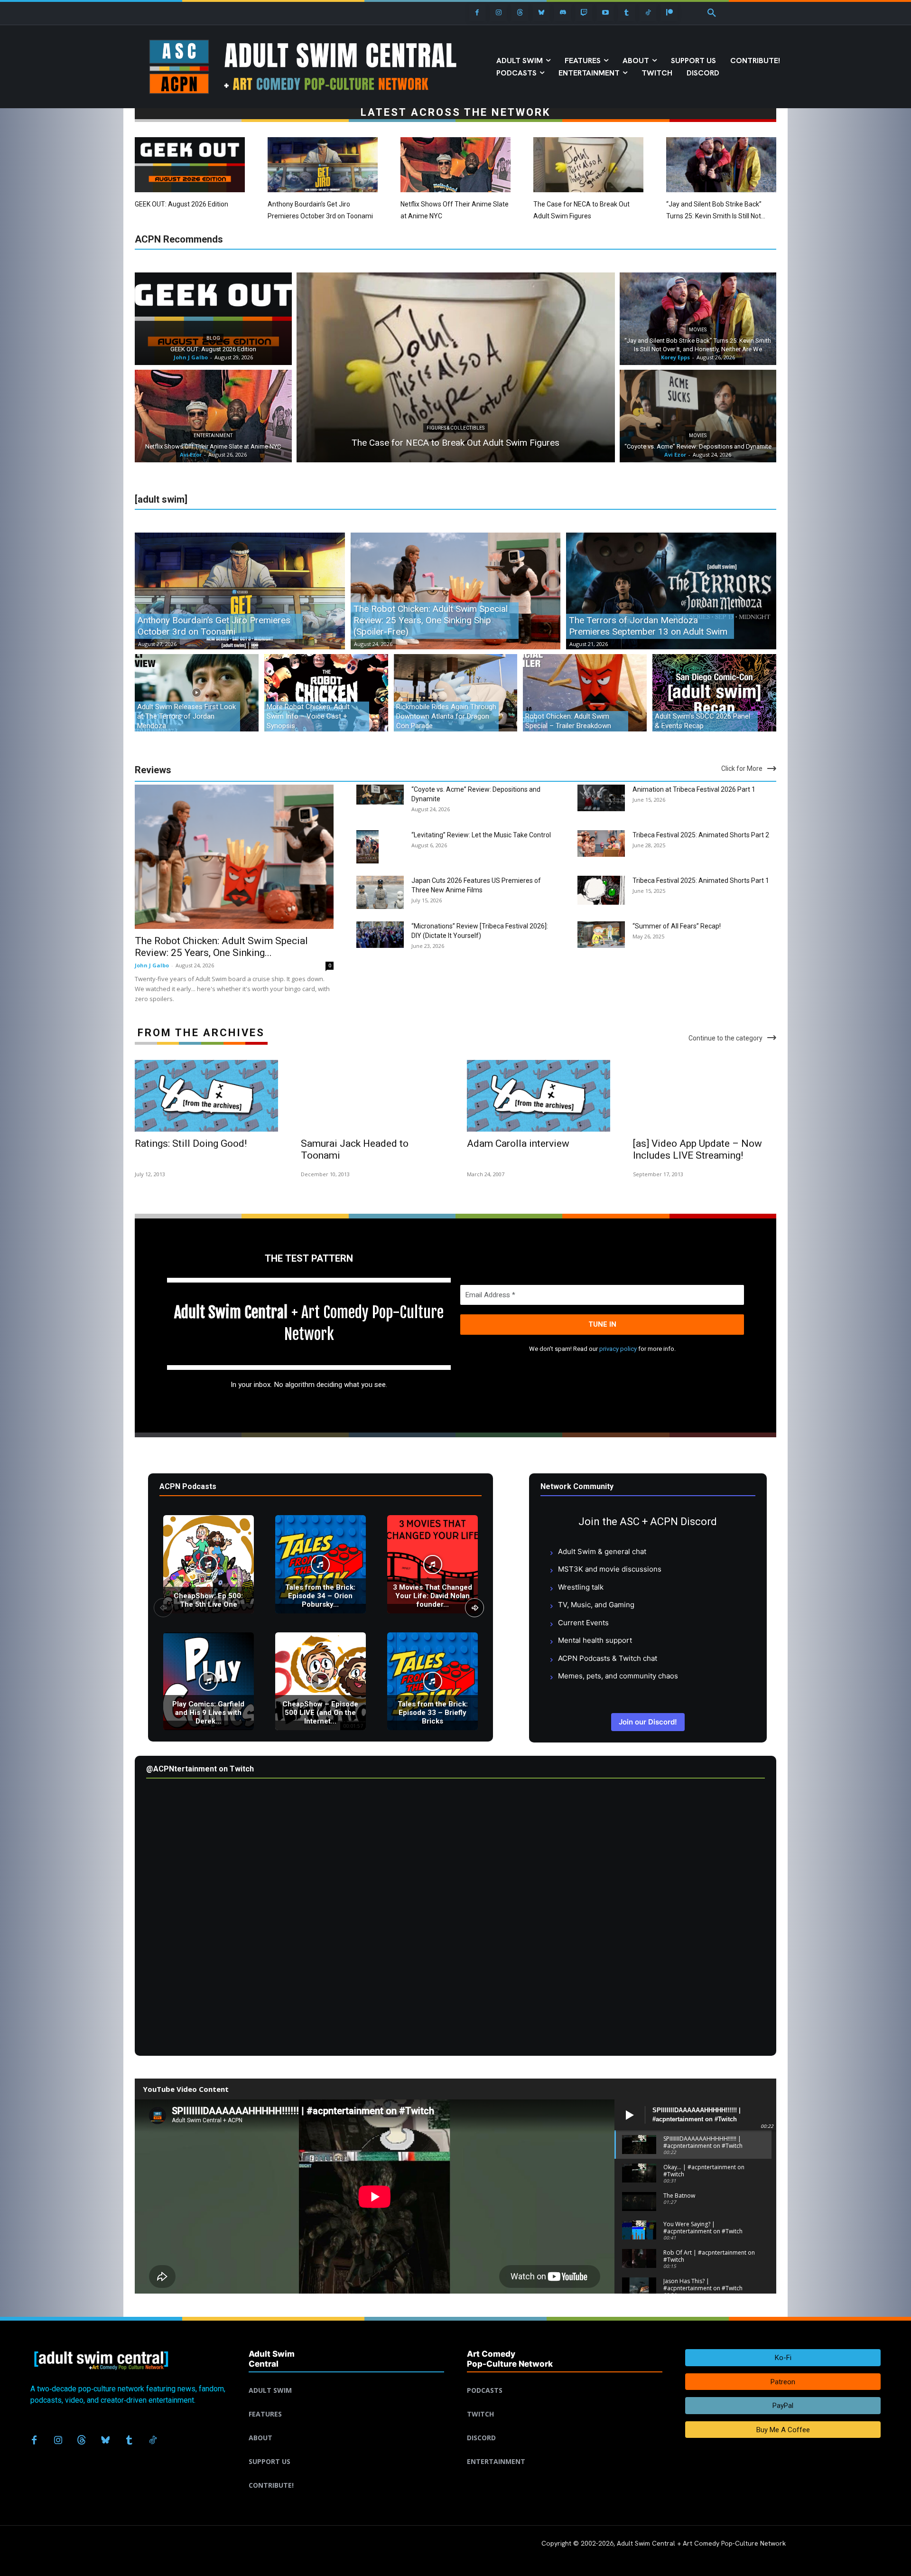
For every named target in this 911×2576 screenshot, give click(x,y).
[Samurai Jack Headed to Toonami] (372, 1096)
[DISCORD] (565, 2426)
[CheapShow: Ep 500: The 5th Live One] (209, 1564)
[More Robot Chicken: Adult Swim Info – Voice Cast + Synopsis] (326, 693)
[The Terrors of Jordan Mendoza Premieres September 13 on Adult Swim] (671, 591)
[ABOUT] (346, 2426)
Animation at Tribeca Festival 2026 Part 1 (694, 789)
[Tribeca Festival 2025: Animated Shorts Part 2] (601, 843)
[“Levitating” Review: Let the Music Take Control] (367, 847)
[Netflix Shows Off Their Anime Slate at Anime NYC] (455, 165)
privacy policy (618, 1349)
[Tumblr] (627, 13)
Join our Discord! (648, 1722)
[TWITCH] (565, 2403)
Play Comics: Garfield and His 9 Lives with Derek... (208, 1713)
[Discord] (562, 13)
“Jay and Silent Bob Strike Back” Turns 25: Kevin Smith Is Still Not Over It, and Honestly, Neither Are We (720, 216)
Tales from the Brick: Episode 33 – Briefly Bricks (433, 1713)
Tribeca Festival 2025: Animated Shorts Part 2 (701, 835)
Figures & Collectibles (455, 428)
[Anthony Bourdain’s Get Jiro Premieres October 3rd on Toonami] (323, 165)
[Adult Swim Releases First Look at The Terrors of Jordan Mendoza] (197, 693)
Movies (698, 330)
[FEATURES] (346, 2403)
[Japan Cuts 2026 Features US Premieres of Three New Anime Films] (380, 892)
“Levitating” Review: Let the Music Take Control (481, 835)
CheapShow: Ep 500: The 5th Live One (208, 1600)
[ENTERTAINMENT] (565, 2450)
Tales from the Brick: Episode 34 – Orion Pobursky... (320, 1596)
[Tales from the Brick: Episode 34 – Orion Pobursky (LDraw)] (321, 1564)
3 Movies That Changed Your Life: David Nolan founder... (432, 1596)
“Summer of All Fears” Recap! (677, 926)
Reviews (153, 770)
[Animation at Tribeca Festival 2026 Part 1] (601, 798)
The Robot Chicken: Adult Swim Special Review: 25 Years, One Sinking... (221, 947)
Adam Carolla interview (518, 1143)
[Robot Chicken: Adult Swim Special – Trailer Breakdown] (585, 693)
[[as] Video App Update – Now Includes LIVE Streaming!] (705, 1096)
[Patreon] (669, 13)
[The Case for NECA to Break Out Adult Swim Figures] (588, 165)
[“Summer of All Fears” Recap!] (601, 935)
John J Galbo (152, 965)
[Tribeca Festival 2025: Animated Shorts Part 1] (601, 890)
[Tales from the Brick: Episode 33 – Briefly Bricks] (432, 1681)
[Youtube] (605, 13)
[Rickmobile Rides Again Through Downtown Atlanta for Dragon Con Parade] (456, 693)
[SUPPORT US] (346, 2450)
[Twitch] (584, 13)
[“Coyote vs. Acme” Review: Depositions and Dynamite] (698, 416)
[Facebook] (477, 13)
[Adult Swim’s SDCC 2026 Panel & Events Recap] (714, 693)
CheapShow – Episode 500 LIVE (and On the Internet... (320, 1713)
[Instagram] (498, 13)
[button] (712, 13)
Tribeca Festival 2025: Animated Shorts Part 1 (701, 881)
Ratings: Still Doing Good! (191, 1143)
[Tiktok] (648, 13)
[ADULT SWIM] (346, 2379)
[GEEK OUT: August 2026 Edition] (190, 165)
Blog (213, 338)
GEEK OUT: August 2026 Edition (181, 204)
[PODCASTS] (565, 2379)
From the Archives (201, 1033)
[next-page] (474, 1608)
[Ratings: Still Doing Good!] (206, 1096)
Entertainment (213, 436)
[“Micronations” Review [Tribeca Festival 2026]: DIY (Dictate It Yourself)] (380, 935)
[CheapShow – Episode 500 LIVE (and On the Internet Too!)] (321, 1681)
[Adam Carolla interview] (539, 1096)
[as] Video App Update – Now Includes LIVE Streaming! (697, 1149)
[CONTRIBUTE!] (346, 2474)
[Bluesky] (541, 13)
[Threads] (520, 13)
